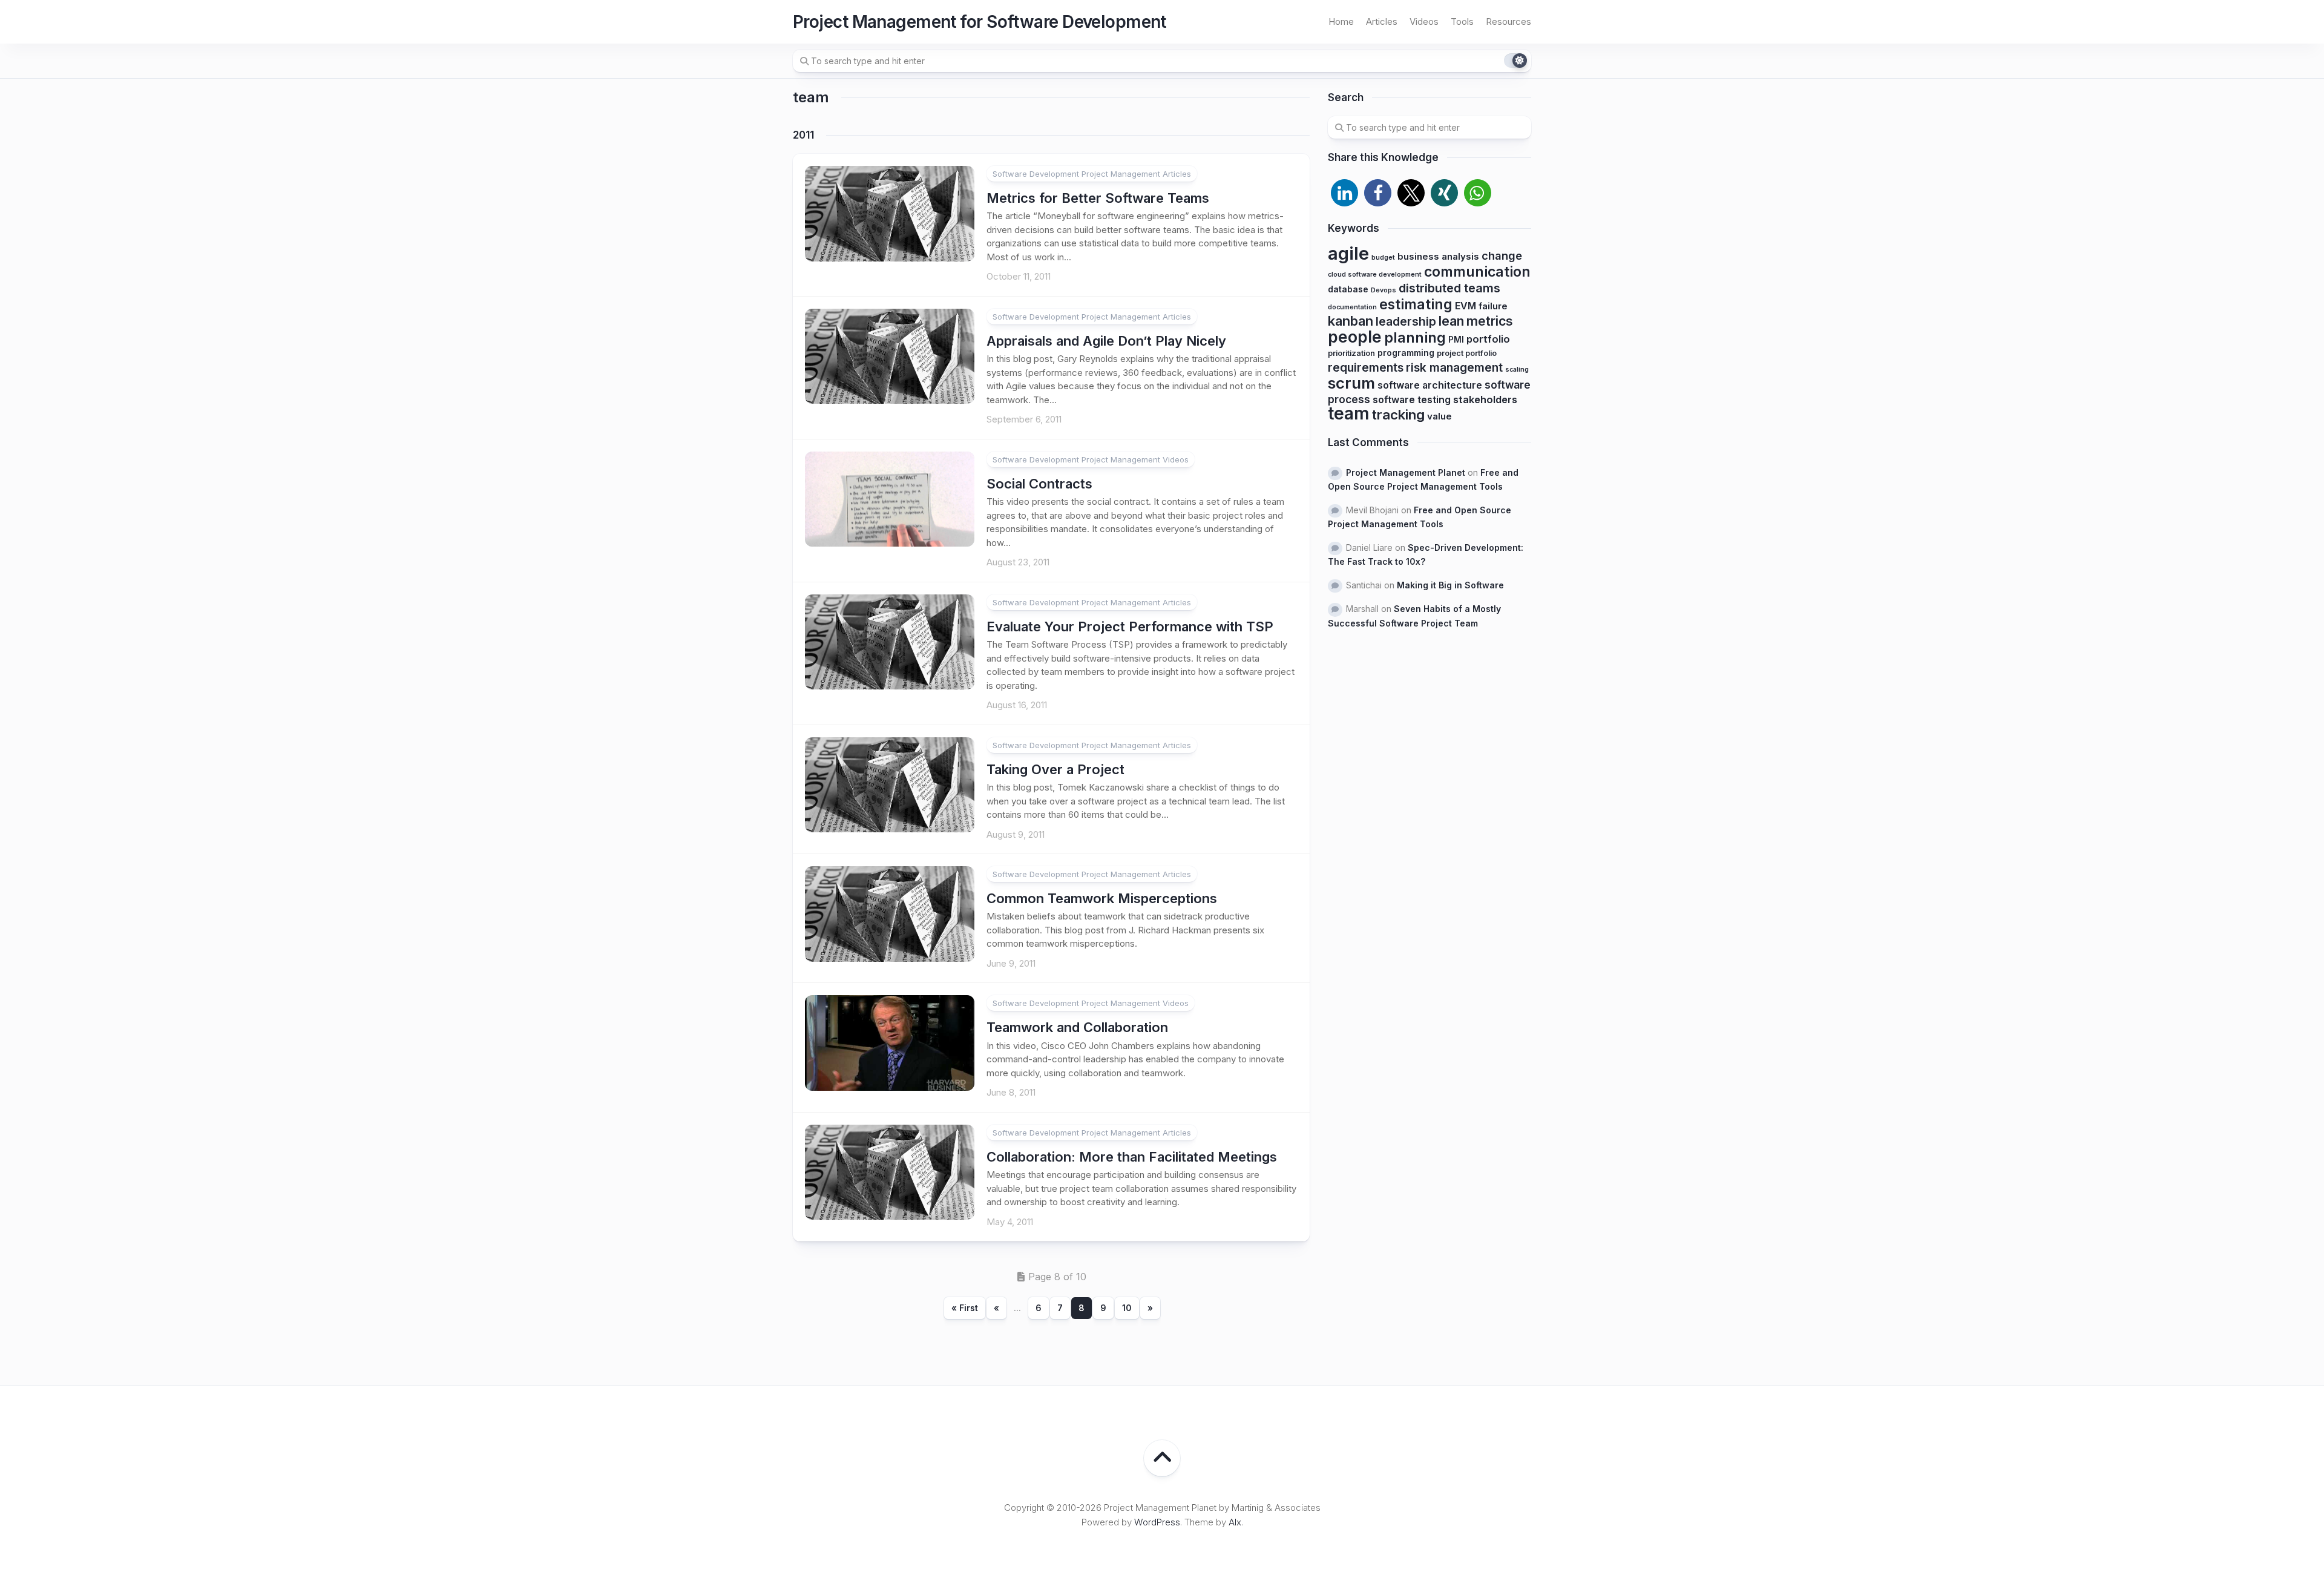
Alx (1235, 1522)
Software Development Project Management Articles (1092, 174)
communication (1477, 272)
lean (1451, 321)
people (1355, 337)
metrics (1490, 321)
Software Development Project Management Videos (1091, 459)
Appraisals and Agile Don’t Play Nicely (1106, 341)
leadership (1406, 321)
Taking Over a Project (1055, 769)
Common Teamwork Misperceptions (1102, 898)
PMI (1456, 339)
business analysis (1438, 256)
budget (1383, 258)
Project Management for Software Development (980, 22)
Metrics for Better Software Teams (1098, 198)
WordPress (1157, 1522)
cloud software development (1375, 275)
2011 (803, 135)
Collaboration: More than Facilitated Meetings (1132, 1157)
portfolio (1488, 339)
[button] (1344, 193)
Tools (1462, 21)
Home (1341, 21)
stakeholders (1485, 400)
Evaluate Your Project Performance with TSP (1130, 626)
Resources (1508, 21)
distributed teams (1449, 288)
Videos (1424, 21)
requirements (1366, 367)
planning (1415, 337)
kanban (1351, 321)
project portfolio (1467, 353)
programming (1406, 353)
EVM (1466, 306)
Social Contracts (1039, 484)
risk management (1454, 367)
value (1439, 416)
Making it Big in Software (1450, 585)
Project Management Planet (1406, 472)
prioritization (1351, 353)
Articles (1382, 21)
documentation (1352, 307)
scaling (1517, 370)
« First (965, 1308)
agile (1348, 253)
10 (1127, 1308)
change (1502, 255)
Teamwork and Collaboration (1077, 1027)
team (1349, 413)
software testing (1412, 400)
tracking (1398, 414)
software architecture (1430, 385)
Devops (1384, 290)
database (1348, 289)
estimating (1416, 304)
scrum (1351, 383)
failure (1493, 306)
